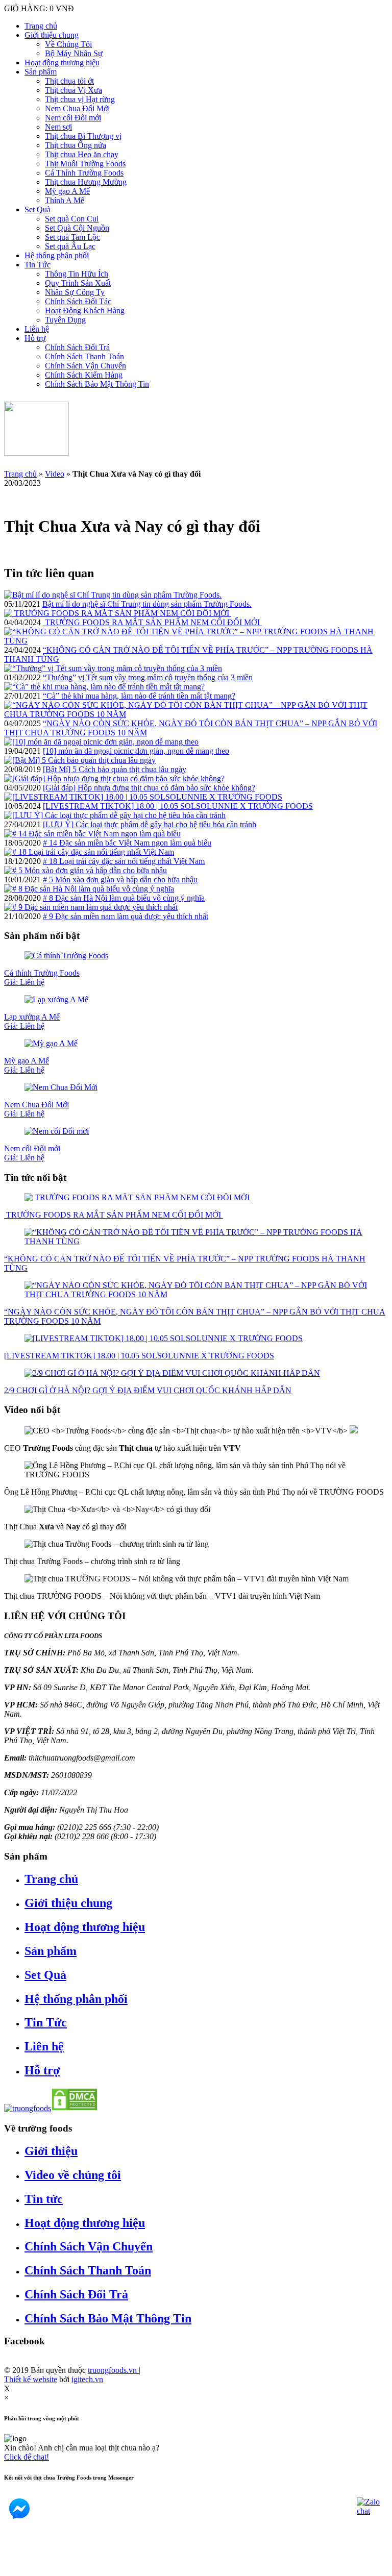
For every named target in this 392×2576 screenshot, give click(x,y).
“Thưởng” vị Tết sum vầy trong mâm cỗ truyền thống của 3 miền (148, 677)
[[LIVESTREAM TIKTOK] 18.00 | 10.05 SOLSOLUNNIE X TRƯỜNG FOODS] (143, 797)
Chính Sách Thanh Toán (84, 356)
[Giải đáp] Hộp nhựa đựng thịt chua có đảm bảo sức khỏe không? (149, 788)
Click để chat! (27, 2457)
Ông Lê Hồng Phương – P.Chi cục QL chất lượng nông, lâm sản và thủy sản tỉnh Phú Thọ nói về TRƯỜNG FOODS (194, 1492)
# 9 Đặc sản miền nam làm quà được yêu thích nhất (126, 916)
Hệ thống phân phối (57, 255)
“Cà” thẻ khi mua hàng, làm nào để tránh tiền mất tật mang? (139, 696)
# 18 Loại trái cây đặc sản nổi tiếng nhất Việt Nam (124, 861)
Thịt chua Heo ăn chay (82, 154)
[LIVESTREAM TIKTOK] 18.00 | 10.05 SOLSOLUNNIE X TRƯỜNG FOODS (178, 806)
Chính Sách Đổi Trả (77, 347)
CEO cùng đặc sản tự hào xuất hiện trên (122, 1448)
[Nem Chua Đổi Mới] (61, 1087)
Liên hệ (37, 329)
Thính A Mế (65, 200)
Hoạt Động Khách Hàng (85, 311)
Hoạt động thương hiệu (62, 63)
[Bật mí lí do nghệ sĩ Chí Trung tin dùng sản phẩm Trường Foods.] (113, 595)
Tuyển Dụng (65, 320)
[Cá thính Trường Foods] (66, 956)
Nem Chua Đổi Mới (77, 108)
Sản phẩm (41, 72)
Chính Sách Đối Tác (78, 301)
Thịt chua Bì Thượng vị (83, 136)
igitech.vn (87, 2379)
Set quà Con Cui (72, 219)
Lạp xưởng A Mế (32, 1021)
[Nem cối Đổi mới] (57, 1131)
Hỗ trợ (35, 338)
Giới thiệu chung (52, 35)
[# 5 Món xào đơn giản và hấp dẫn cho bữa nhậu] (85, 870)
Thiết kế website (31, 2379)
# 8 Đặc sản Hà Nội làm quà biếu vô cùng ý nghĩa (124, 898)
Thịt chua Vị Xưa (73, 90)
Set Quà (38, 209)
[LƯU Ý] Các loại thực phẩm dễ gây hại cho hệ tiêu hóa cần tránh (150, 824)
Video (55, 474)
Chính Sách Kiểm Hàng (84, 375)
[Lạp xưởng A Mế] (56, 999)
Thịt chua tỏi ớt (69, 81)
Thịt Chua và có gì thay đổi (65, 1527)
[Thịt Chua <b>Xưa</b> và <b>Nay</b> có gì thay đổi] (117, 1509)
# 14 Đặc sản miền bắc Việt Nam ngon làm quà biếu (127, 843)
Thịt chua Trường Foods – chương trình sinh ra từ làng (92, 1561)
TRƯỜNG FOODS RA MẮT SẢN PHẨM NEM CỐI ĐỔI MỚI (152, 622)
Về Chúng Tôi (68, 44)
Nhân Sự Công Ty (75, 292)
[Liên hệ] (17, 2567)
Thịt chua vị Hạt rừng (80, 99)
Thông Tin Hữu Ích (77, 274)
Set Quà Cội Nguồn (77, 228)
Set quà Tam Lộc (72, 237)
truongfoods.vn (114, 2370)
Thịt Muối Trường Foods (85, 164)
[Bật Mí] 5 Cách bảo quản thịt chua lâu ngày (115, 769)
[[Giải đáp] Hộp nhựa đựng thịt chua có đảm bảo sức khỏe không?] (114, 778)
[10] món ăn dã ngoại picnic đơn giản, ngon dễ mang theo (136, 751)
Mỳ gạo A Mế (67, 191)
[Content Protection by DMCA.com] (75, 2108)
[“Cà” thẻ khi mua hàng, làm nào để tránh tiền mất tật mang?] (104, 687)
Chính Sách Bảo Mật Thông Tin (97, 384)
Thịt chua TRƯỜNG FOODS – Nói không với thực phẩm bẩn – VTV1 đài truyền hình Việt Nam (162, 1596)
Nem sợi (58, 127)
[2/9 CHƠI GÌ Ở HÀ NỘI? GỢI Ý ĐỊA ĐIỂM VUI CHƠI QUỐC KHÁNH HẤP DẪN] (172, 1373)
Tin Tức (38, 265)
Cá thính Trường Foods (42, 977)
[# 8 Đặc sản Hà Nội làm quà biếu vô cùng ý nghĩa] (89, 889)
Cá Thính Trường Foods (84, 173)
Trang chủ (41, 26)
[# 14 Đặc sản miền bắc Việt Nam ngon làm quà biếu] (92, 834)
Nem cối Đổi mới (73, 118)
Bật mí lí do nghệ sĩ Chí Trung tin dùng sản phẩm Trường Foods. (147, 604)
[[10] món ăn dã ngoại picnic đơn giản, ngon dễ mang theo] (101, 742)
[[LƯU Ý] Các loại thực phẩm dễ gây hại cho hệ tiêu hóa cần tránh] (115, 815)
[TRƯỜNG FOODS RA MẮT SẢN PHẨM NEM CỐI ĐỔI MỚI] (118, 613)
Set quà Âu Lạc (70, 246)
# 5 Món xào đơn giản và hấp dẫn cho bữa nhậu (120, 880)
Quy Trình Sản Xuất (78, 283)
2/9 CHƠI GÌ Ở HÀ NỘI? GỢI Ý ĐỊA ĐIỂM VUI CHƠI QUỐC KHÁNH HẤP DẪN (148, 1390)
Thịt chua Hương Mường (86, 182)
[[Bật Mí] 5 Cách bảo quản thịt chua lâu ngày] (80, 760)
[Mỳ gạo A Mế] (51, 1043)
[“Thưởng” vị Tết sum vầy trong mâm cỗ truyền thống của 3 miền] (113, 668)
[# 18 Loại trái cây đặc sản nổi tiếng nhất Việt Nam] (89, 852)
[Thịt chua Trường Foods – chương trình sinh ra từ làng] (117, 1544)
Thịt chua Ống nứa (76, 145)
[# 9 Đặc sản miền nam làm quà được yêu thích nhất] (91, 907)
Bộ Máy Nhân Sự (74, 53)
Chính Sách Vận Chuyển (85, 366)
